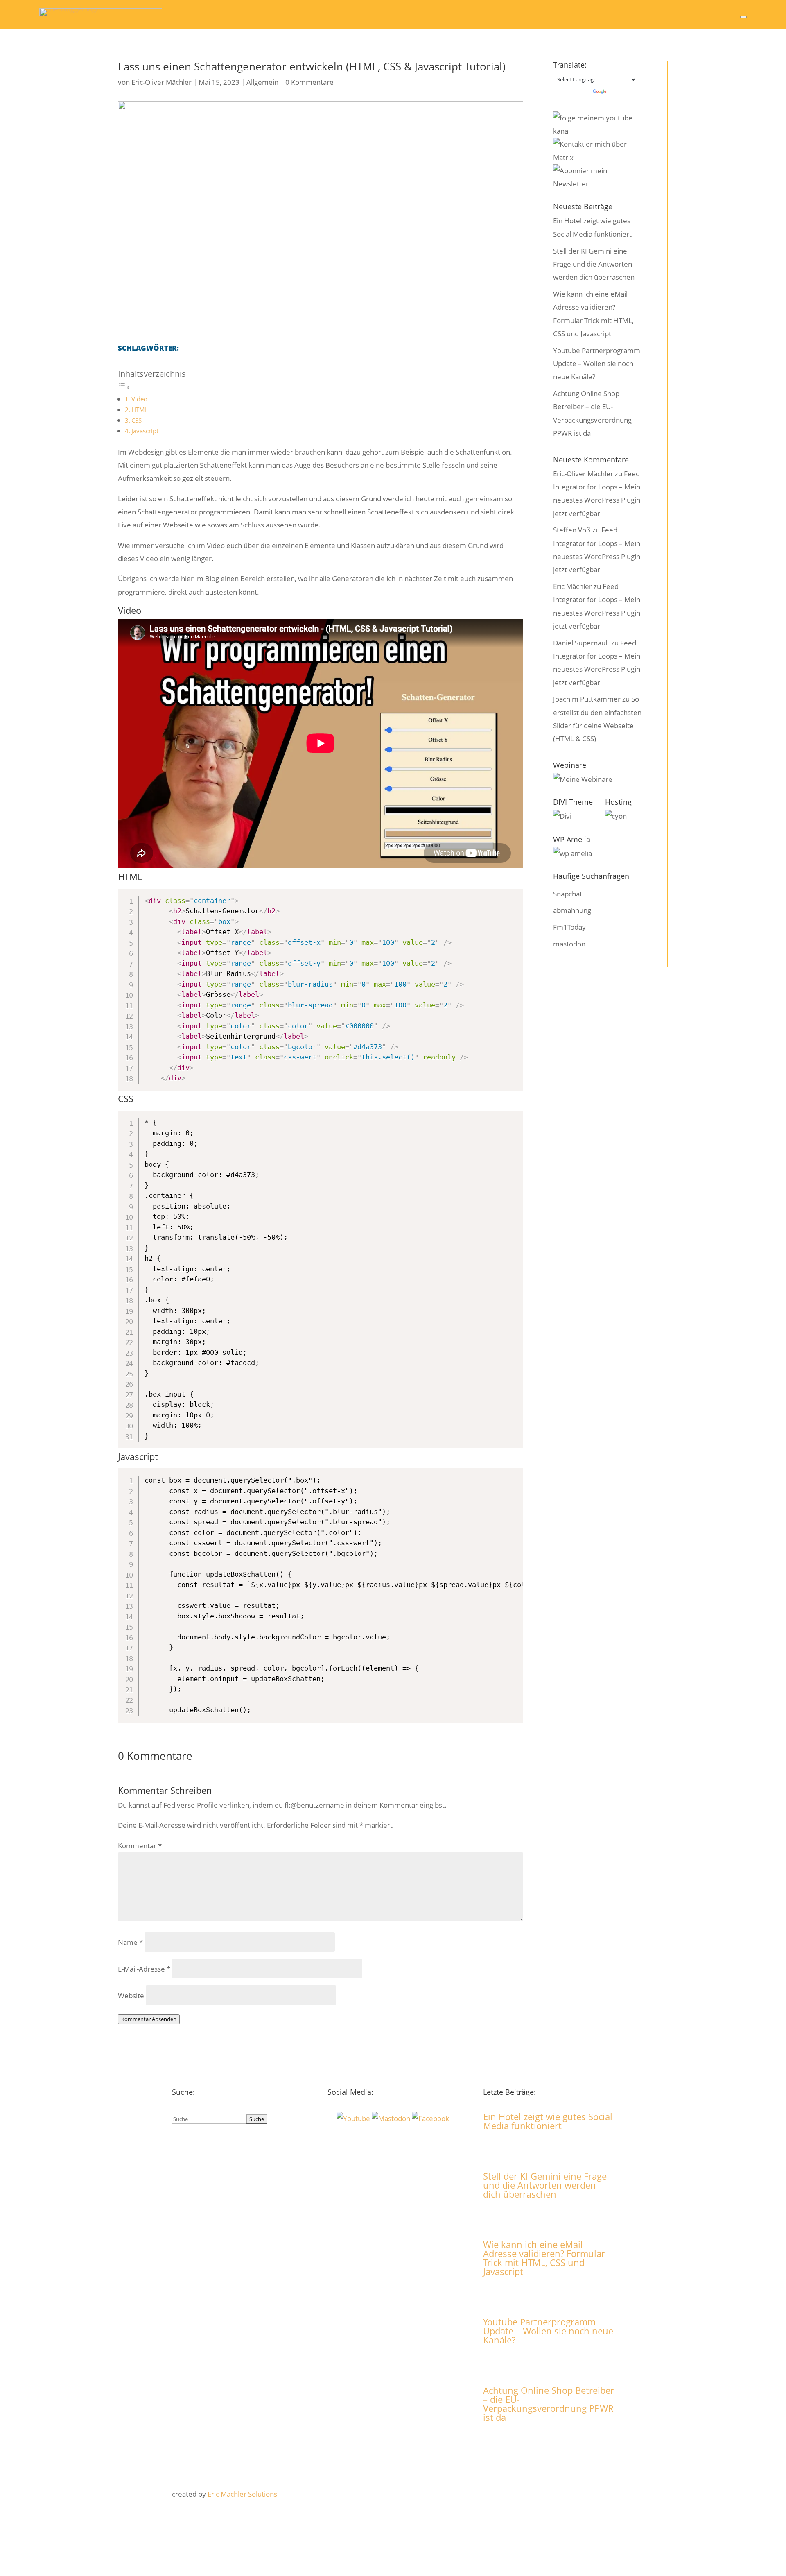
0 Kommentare (309, 82)
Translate (622, 92)
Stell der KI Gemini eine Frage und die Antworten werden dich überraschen (594, 264)
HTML (140, 410)
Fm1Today (569, 927)
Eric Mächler (573, 586)
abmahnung (572, 910)
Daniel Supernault (581, 643)
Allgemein (262, 82)
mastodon (569, 944)
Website (131, 1995)
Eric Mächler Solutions (242, 2494)
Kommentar (140, 1846)
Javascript (145, 431)
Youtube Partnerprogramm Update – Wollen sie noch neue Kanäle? (597, 364)
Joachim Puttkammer (587, 699)
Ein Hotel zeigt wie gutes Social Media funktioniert (548, 2121)
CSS (137, 420)
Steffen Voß (572, 530)
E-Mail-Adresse (144, 1969)
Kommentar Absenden (149, 2019)
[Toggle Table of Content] (124, 387)
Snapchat (568, 894)
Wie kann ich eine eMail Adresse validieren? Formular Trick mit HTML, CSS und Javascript (544, 2258)
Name (130, 1942)
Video (139, 399)
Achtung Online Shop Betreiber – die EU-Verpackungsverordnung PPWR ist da (549, 2404)
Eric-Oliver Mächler (161, 82)
